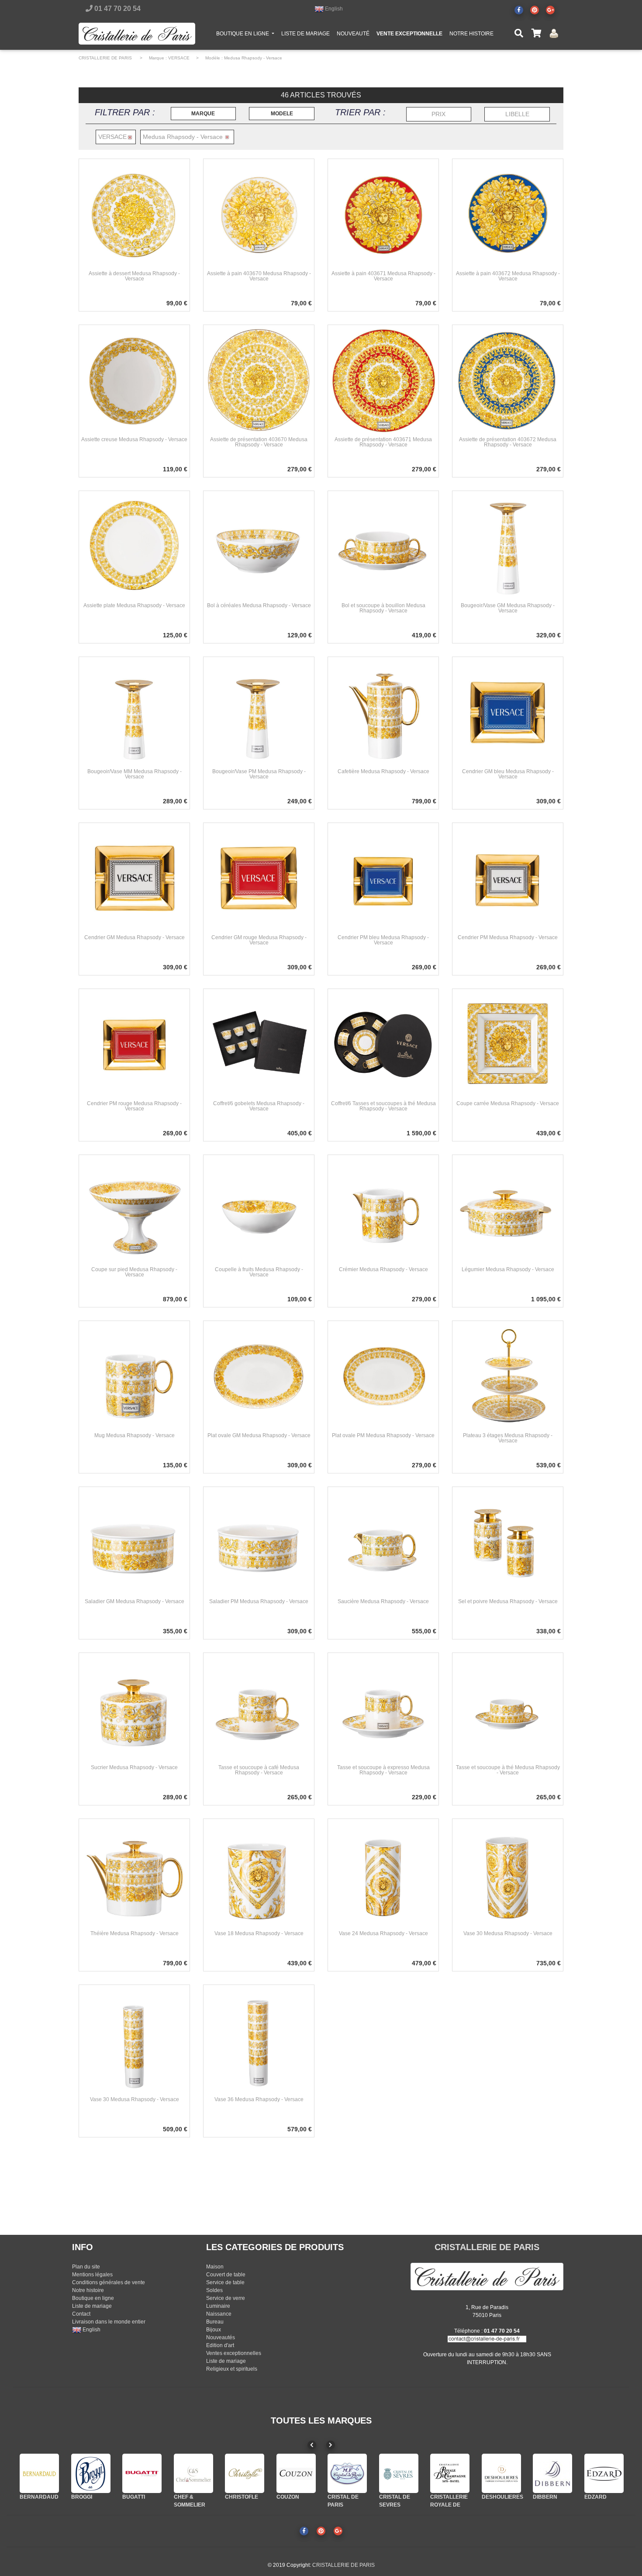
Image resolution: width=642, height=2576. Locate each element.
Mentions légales (92, 2275)
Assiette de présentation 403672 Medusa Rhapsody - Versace (508, 442)
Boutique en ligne (93, 2298)
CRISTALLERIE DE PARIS (105, 58)
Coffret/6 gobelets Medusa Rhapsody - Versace (259, 1106)
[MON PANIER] (536, 34)
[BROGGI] (39, 2473)
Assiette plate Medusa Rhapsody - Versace (134, 605)
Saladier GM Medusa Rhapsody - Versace (135, 1601)
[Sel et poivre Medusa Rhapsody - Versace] (508, 1542)
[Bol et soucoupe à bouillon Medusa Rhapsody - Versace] (383, 546)
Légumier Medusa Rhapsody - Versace (508, 1269)
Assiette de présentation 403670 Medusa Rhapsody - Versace (259, 442)
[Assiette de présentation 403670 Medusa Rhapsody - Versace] (259, 380)
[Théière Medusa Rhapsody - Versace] (134, 1874)
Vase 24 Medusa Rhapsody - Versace (383, 1933)
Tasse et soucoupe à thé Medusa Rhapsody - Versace (508, 1770)
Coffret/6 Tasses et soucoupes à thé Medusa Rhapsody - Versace (383, 1106)
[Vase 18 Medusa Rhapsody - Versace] (259, 1874)
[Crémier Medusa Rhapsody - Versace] (383, 1210)
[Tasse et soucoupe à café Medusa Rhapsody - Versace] (259, 1708)
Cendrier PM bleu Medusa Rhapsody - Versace (383, 940)
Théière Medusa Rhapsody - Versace (135, 1933)
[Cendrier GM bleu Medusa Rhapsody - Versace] (508, 712)
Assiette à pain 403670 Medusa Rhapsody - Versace (259, 276)
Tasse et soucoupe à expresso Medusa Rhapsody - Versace (383, 1770)
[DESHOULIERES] (450, 2473)
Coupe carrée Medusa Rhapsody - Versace (508, 1103)
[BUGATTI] (91, 2473)
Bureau (215, 2322)
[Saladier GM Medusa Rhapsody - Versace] (134, 1542)
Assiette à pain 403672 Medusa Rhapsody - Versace (508, 276)
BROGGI (30, 2497)
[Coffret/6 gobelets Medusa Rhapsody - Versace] (259, 1044)
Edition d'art (220, 2345)
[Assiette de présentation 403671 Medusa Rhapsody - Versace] (383, 380)
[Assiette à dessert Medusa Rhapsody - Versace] (134, 214)
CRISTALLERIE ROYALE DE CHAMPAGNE (398, 2505)
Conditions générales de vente (109, 2282)
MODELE (282, 114)
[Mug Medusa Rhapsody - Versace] (134, 1376)
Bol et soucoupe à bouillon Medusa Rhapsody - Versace (383, 608)
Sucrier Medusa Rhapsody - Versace (134, 1767)
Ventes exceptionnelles (234, 2353)
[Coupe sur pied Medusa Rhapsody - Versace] (134, 1210)
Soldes (214, 2290)
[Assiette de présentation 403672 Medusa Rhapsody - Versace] (508, 380)
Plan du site (86, 2267)
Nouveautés (221, 2337)
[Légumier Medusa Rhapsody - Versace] (508, 1210)
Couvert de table (226, 2275)
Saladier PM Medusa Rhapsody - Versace (259, 1601)
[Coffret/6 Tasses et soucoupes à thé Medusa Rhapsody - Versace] (383, 1044)
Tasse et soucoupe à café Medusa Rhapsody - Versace (259, 1770)
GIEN (591, 2497)
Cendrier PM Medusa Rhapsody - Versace (508, 937)
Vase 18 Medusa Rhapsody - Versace (259, 1933)
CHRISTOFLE (190, 2497)
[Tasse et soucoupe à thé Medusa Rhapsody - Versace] (508, 1708)
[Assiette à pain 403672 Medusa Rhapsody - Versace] (508, 214)
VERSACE (179, 58)
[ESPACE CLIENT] (554, 33)
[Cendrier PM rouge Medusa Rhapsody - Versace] (134, 1044)
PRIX (438, 114)
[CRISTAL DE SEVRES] (347, 2473)
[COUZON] (245, 2473)
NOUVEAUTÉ (353, 34)
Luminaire (218, 2306)
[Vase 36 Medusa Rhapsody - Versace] (259, 2040)
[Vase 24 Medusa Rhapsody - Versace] (383, 1874)
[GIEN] (604, 2473)
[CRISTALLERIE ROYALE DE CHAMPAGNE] (399, 2473)
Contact (81, 2314)
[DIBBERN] (501, 2473)
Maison (215, 2267)
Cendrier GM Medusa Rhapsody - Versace (135, 937)
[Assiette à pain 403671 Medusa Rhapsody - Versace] (383, 214)
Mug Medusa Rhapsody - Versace (135, 1435)
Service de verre (226, 2298)
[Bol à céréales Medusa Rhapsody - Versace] (259, 546)
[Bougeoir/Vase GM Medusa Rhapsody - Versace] (508, 546)
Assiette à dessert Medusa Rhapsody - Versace (134, 276)
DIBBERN (494, 2497)
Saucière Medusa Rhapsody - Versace (383, 1601)
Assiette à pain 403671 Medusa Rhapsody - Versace (383, 276)
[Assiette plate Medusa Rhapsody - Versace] (134, 546)
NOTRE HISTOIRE (471, 34)
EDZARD (544, 2497)
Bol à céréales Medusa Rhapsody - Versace (259, 605)
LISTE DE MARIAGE (305, 34)
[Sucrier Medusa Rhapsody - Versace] (134, 1708)
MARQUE (203, 114)
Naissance (219, 2314)
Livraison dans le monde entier (109, 2322)
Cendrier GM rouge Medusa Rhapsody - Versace (259, 940)
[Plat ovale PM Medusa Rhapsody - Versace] (383, 1376)
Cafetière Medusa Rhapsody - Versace (383, 771)
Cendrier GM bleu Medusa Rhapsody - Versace (508, 774)
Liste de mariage (92, 2306)
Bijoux (214, 2330)
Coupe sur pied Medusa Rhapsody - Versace (134, 1272)
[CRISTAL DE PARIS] (296, 2473)
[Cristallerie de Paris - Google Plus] (550, 10)
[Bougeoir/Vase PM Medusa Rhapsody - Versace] (259, 712)
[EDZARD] (552, 2473)
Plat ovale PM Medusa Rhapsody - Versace (383, 1435)
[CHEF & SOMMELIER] (142, 2473)
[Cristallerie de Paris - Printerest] (535, 10)
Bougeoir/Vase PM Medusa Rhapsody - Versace (259, 774)
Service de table (225, 2282)
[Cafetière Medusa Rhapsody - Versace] (383, 712)
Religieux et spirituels (232, 2369)
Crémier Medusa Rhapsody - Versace (383, 1269)
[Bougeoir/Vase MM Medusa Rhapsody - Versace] (134, 712)
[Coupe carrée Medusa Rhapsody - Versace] (508, 1044)
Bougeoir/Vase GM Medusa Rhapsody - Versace (508, 608)
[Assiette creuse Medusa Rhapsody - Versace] (134, 380)
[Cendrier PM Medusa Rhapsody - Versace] (508, 878)
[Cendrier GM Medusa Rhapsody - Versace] (134, 878)
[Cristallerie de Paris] (487, 2276)
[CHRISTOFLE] (193, 2473)
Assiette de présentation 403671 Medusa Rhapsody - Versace (383, 442)
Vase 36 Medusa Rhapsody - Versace (259, 2099)
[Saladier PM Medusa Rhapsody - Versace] (259, 1542)
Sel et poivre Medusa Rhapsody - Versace (508, 1601)
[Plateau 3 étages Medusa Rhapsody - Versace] (508, 1376)
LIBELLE (517, 114)
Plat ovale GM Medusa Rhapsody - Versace (259, 1435)
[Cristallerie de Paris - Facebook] (519, 10)
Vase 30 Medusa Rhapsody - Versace (508, 1933)
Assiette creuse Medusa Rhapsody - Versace (134, 439)
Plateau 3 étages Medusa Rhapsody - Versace (508, 1438)
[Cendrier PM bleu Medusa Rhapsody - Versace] (383, 878)
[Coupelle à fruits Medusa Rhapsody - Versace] (259, 1210)
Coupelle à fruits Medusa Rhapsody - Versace (259, 1272)
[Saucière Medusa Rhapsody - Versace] (383, 1542)
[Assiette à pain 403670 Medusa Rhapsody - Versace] (259, 214)
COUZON (236, 2497)
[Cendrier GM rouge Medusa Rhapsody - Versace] (259, 878)
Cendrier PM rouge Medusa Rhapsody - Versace (134, 1106)
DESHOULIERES (451, 2497)
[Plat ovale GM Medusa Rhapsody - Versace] (259, 1376)
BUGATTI (83, 2497)
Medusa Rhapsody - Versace (253, 58)
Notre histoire (88, 2290)
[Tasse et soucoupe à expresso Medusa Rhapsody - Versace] (383, 1708)
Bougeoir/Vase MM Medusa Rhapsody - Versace (135, 774)
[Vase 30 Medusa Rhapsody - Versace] (508, 1874)
